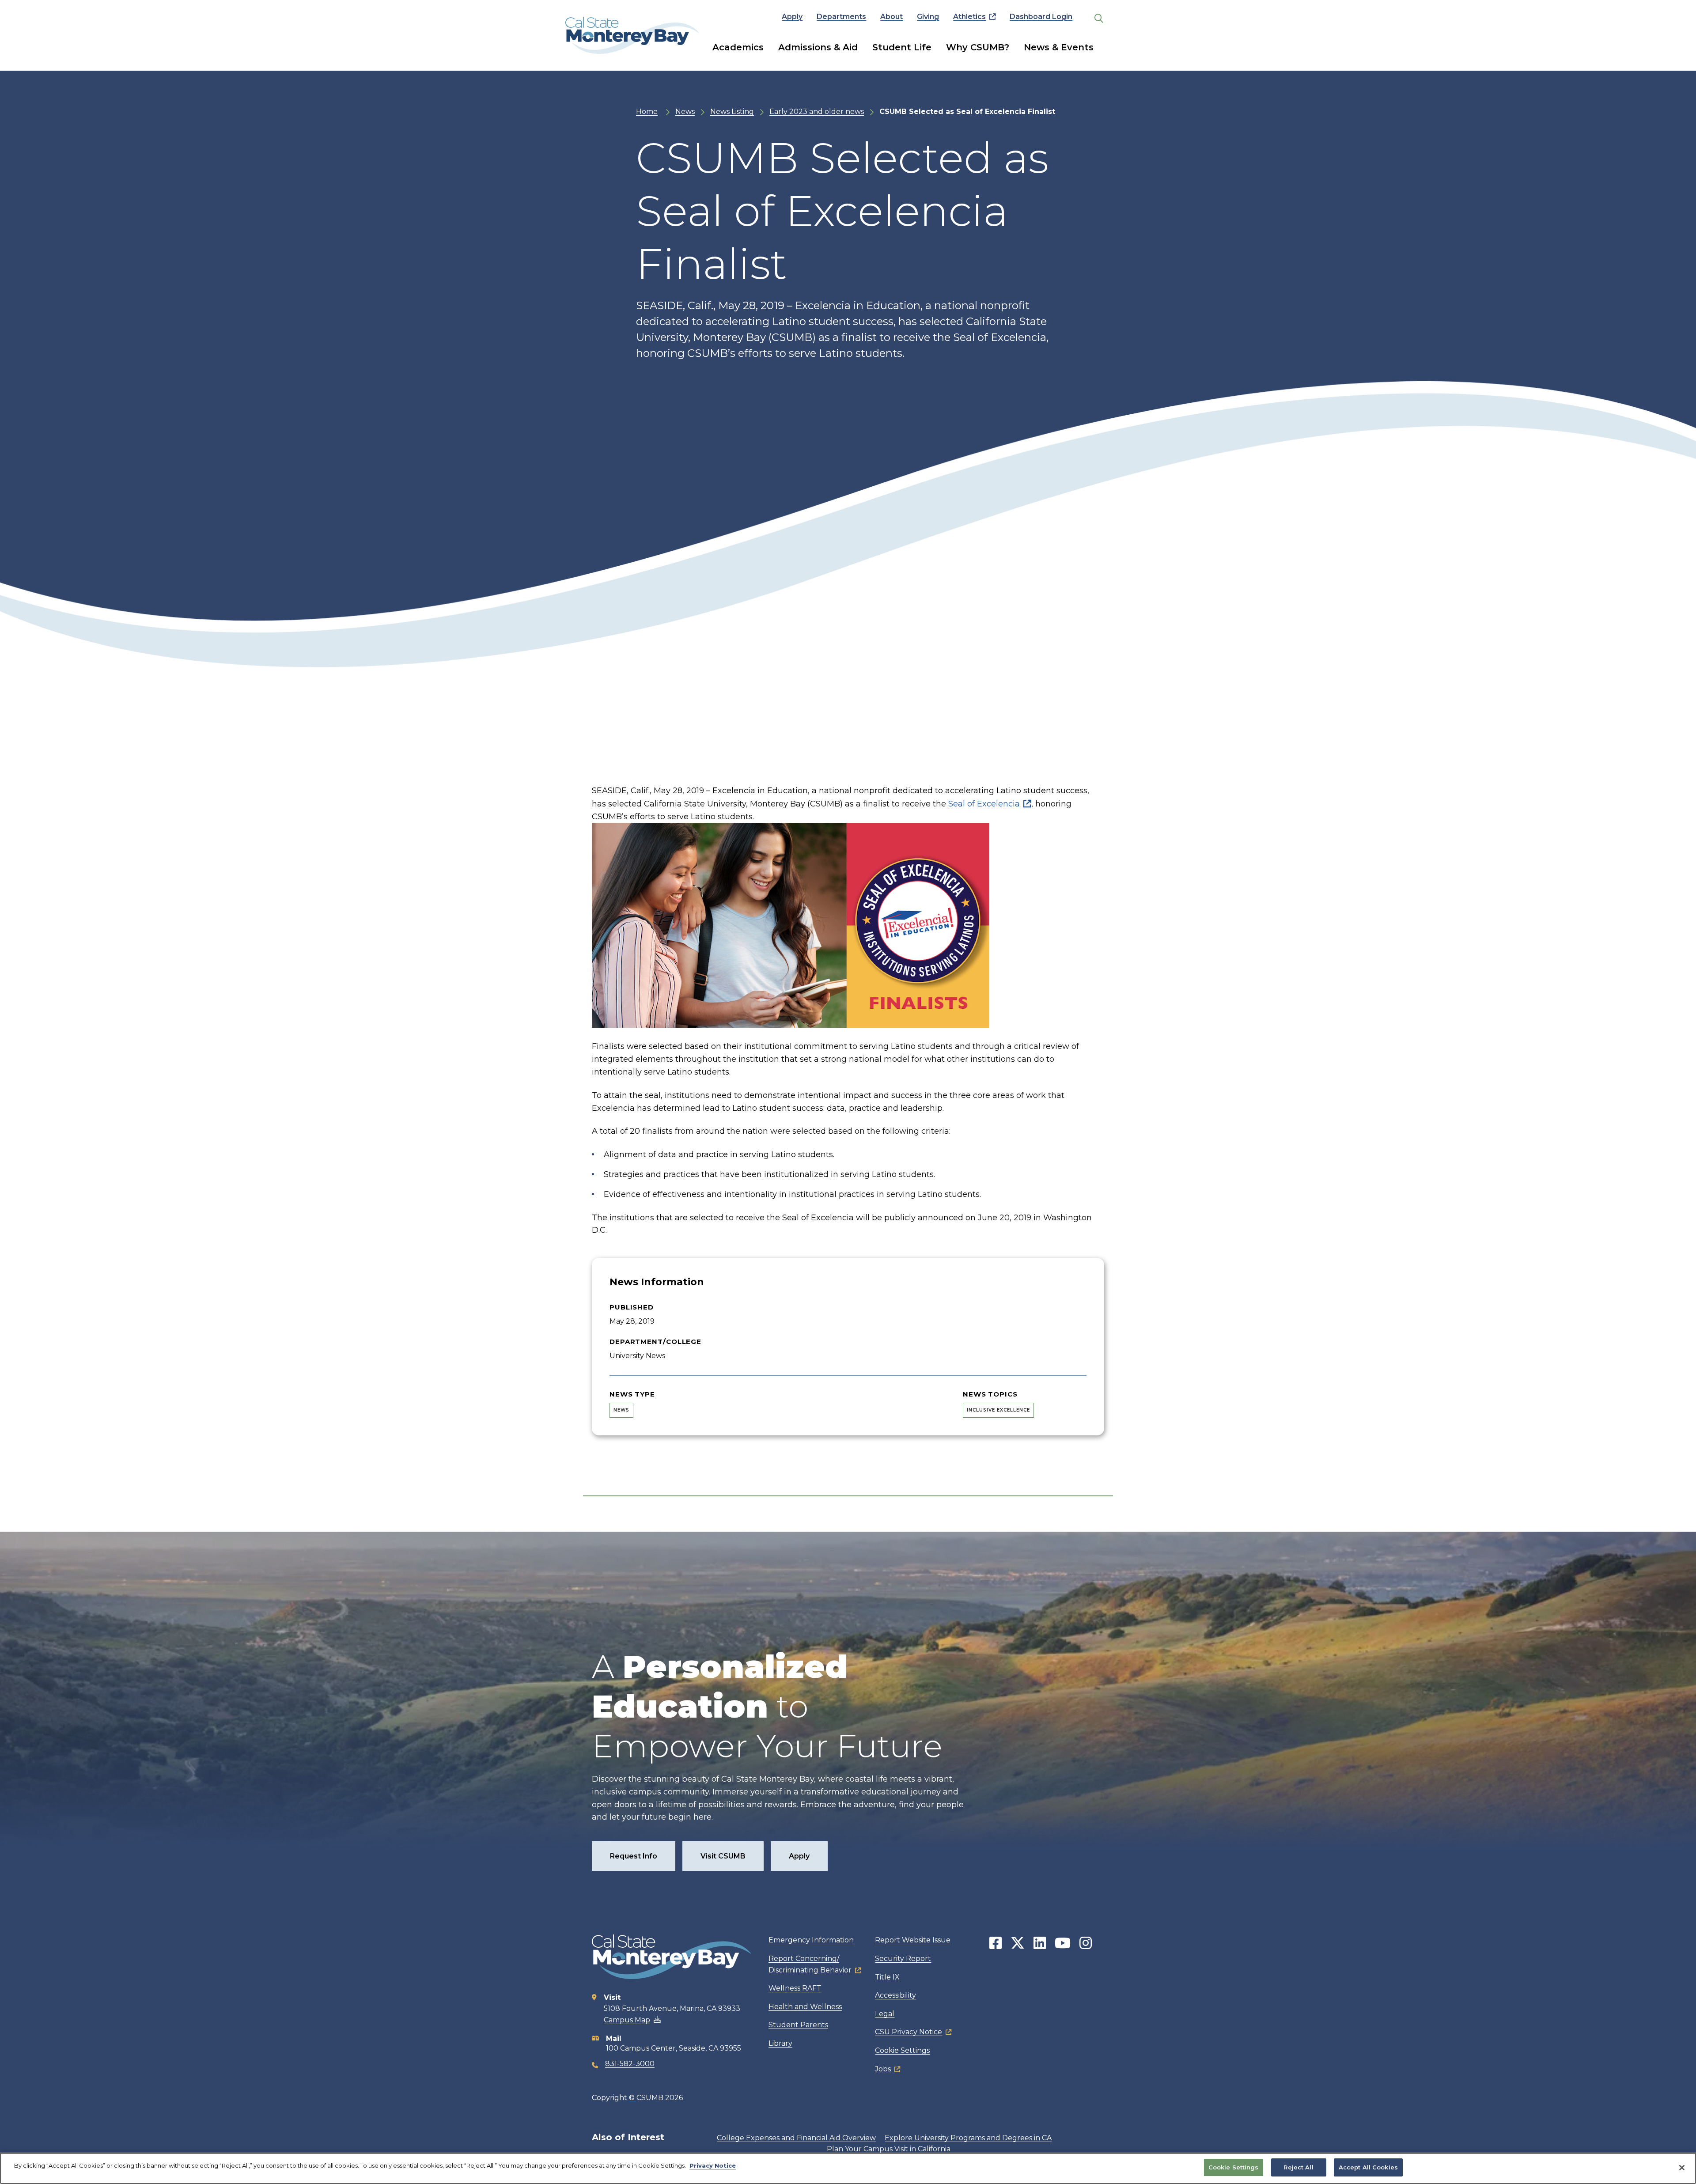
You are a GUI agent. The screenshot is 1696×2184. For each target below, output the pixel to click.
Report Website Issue (913, 1940)
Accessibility (895, 1995)
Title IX (887, 1977)
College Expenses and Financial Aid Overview (796, 2138)
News (685, 112)
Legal (885, 2014)
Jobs (883, 2069)
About (892, 17)
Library (780, 2043)
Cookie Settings (902, 2050)
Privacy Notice (713, 2165)
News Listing (732, 112)
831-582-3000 (630, 2064)
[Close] (1682, 2168)
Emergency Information (811, 1940)
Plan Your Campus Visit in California (889, 2149)
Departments (841, 17)
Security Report (903, 1959)
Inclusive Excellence (998, 1410)
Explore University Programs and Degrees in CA (968, 2138)
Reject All (1298, 2167)
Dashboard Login (1041, 17)
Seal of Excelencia (984, 804)
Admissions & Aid (818, 47)
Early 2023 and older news (817, 112)
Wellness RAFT (795, 1988)
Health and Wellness (805, 2007)
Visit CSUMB (723, 1856)
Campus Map (627, 2020)
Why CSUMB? (978, 47)
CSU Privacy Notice (909, 2032)
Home (647, 112)
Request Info (634, 1856)
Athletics (969, 17)
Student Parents (798, 2025)
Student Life (902, 47)
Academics (738, 47)
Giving (928, 17)
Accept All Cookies (1368, 2167)
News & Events (1059, 47)
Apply (792, 17)
